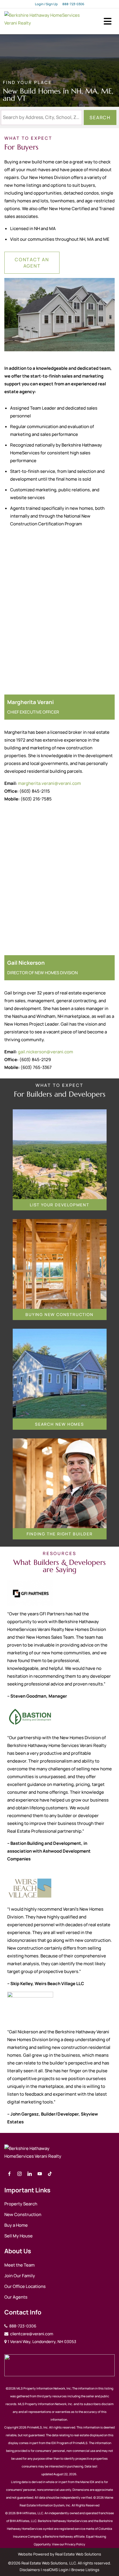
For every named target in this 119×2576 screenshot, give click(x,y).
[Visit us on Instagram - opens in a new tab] (19, 2174)
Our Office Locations (25, 2286)
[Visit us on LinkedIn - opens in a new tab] (30, 2174)
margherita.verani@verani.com (49, 783)
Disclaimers (30, 2570)
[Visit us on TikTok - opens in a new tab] (50, 2174)
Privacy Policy (75, 2544)
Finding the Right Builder (60, 1534)
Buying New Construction (59, 1314)
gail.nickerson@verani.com (45, 1052)
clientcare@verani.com (31, 2334)
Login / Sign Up (46, 4)
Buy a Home (16, 2225)
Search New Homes (59, 1424)
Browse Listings (85, 2570)
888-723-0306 (73, 4)
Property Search (21, 2204)
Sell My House (18, 2236)
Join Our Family (20, 2276)
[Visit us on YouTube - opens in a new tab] (40, 2174)
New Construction (23, 2214)
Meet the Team (19, 2265)
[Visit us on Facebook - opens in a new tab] (9, 2174)
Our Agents (16, 2297)
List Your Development (59, 1205)
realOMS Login (56, 2570)
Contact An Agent (32, 263)
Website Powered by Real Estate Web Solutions (59, 2554)
